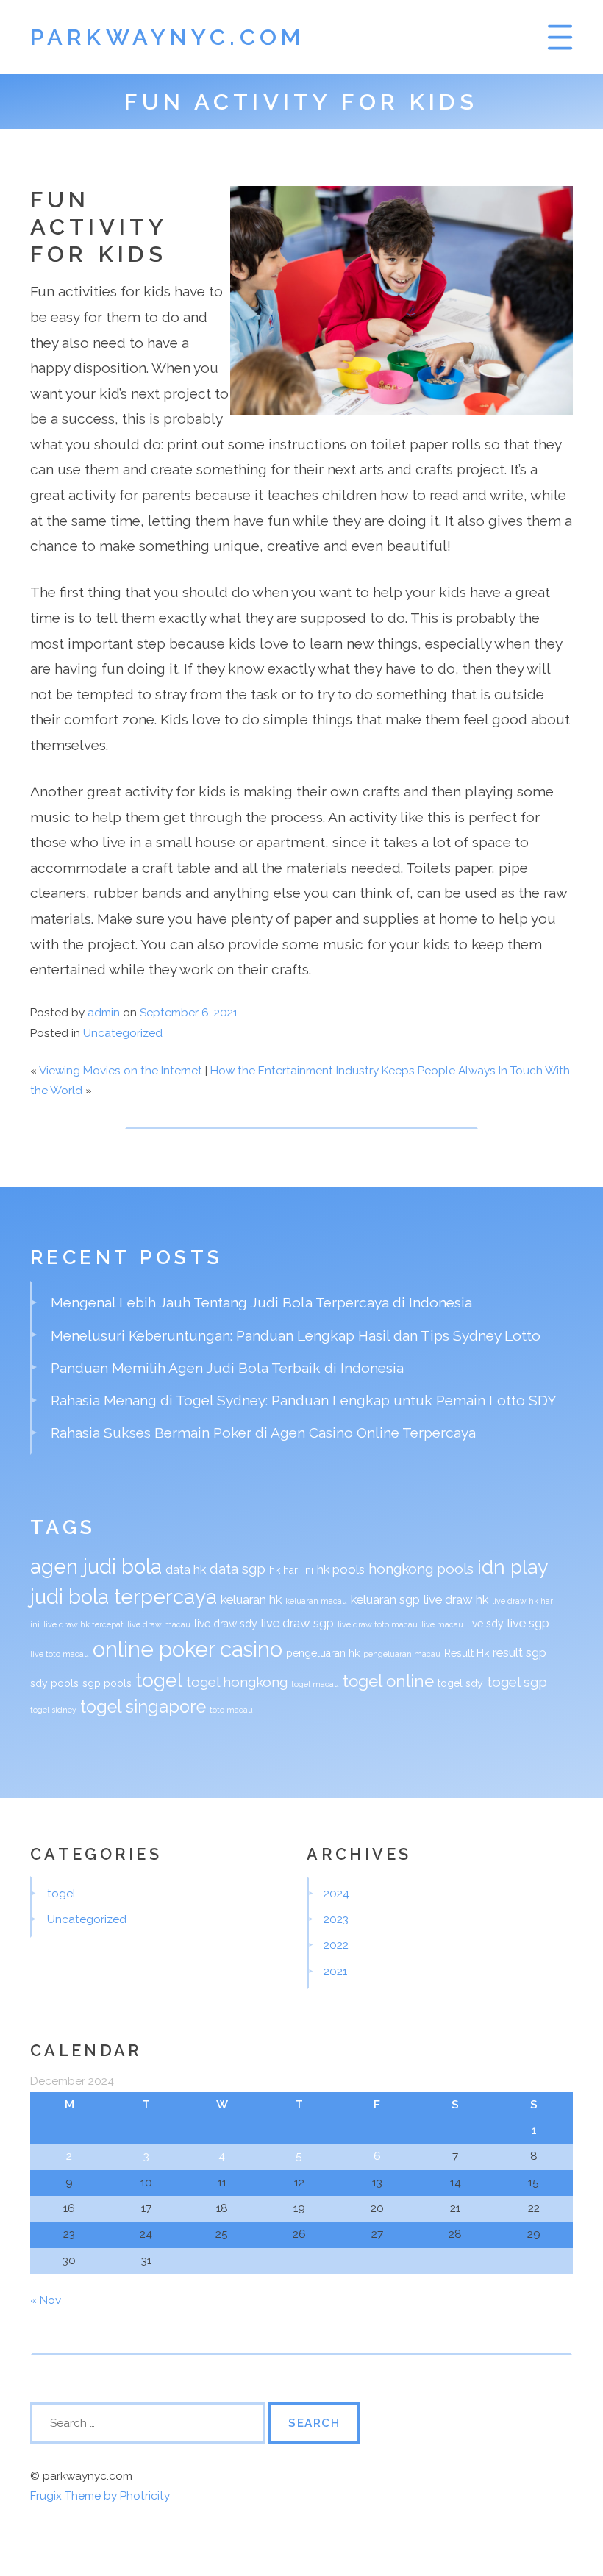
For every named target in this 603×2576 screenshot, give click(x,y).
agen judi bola (96, 1566)
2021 (335, 1972)
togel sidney (53, 1710)
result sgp (520, 1652)
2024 (336, 1894)
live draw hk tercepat (83, 1624)
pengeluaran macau (402, 1654)
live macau (442, 1624)
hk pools (341, 1569)
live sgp (528, 1623)
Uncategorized (123, 1033)
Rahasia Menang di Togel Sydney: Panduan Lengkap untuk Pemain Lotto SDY (304, 1400)
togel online (388, 1681)
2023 (336, 1919)
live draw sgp (297, 1623)
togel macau (315, 1684)
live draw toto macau (378, 1624)
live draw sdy (226, 1624)
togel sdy (460, 1683)
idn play (513, 1567)
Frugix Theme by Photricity (100, 2496)
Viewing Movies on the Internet (121, 1071)
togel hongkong (237, 1682)
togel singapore (143, 1707)
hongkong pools (421, 1569)
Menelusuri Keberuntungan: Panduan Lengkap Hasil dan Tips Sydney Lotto (296, 1335)
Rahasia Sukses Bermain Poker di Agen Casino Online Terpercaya (263, 1433)
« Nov (46, 2300)
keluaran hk (251, 1599)
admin (104, 1013)
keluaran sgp (385, 1599)
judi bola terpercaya (124, 1596)
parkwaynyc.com (167, 37)
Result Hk (467, 1653)
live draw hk (456, 1599)
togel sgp (517, 1682)
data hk (186, 1569)
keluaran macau (316, 1601)
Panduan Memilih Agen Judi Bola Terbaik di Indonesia (227, 1368)
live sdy (485, 1624)
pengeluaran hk (323, 1653)
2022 (336, 1945)
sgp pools (107, 1683)
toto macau (231, 1710)
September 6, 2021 (189, 1013)
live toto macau (60, 1654)
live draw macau (159, 1624)
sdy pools (54, 1683)
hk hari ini (291, 1570)
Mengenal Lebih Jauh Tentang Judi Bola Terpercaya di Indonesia (261, 1302)
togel (159, 1680)
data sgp (238, 1569)
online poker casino (188, 1649)
